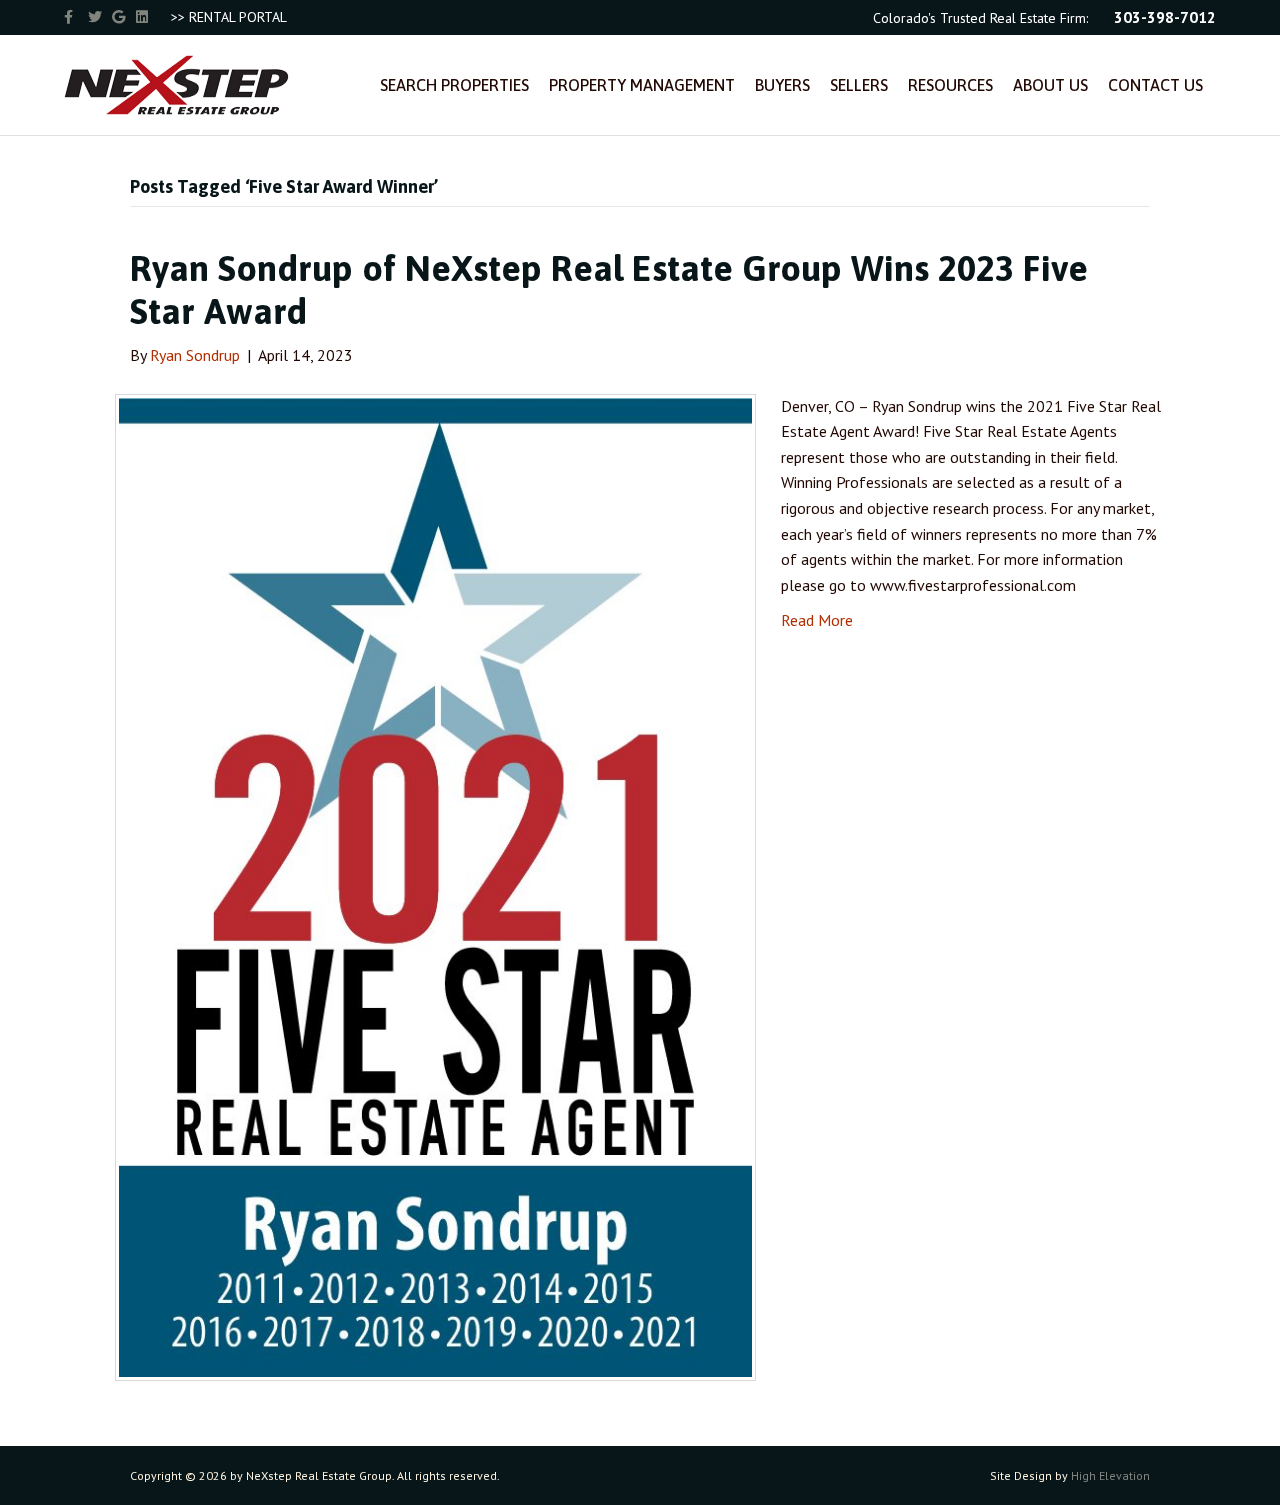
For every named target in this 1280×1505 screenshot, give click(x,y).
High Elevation (1110, 1475)
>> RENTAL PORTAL (229, 17)
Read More (817, 620)
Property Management (642, 85)
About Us (1050, 85)
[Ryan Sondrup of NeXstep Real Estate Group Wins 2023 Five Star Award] (435, 885)
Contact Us (1155, 85)
